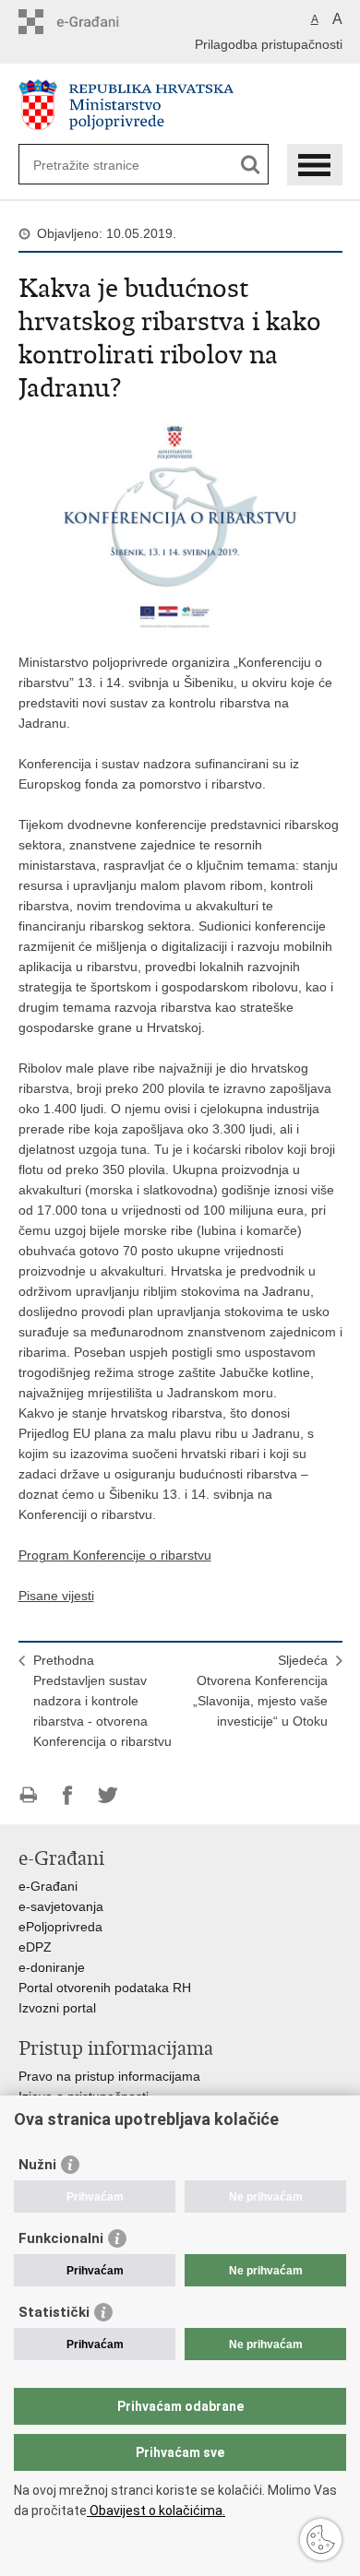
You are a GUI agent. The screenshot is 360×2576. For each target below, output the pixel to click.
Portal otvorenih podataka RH (105, 1988)
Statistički (54, 2312)
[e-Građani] (97, 22)
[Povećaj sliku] (180, 525)
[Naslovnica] (180, 105)
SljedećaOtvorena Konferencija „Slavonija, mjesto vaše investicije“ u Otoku (260, 1691)
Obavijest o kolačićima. (156, 2511)
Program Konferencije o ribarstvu (115, 1555)
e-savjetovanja (61, 1906)
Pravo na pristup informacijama (109, 2076)
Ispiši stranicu (28, 1795)
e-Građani (48, 1886)
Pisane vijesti (56, 1596)
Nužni (37, 2165)
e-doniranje (52, 1967)
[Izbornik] (315, 165)
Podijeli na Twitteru (108, 1795)
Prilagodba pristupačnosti (269, 44)
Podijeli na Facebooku (68, 1795)
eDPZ (35, 1947)
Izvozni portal (57, 2008)
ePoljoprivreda (60, 1927)
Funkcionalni (61, 2238)
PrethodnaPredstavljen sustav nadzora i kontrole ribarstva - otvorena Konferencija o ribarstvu (102, 1701)
